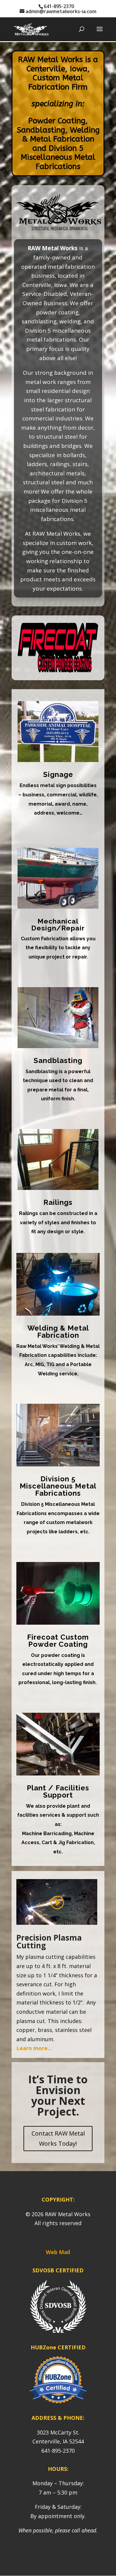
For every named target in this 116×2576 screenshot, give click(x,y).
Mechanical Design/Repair (58, 924)
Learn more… (34, 2048)
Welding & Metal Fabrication (58, 1332)
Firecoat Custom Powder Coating (58, 1641)
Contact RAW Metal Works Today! (58, 2138)
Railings (58, 1202)
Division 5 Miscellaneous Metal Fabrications (58, 1486)
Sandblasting (58, 1060)
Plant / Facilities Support (58, 1791)
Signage (58, 774)
